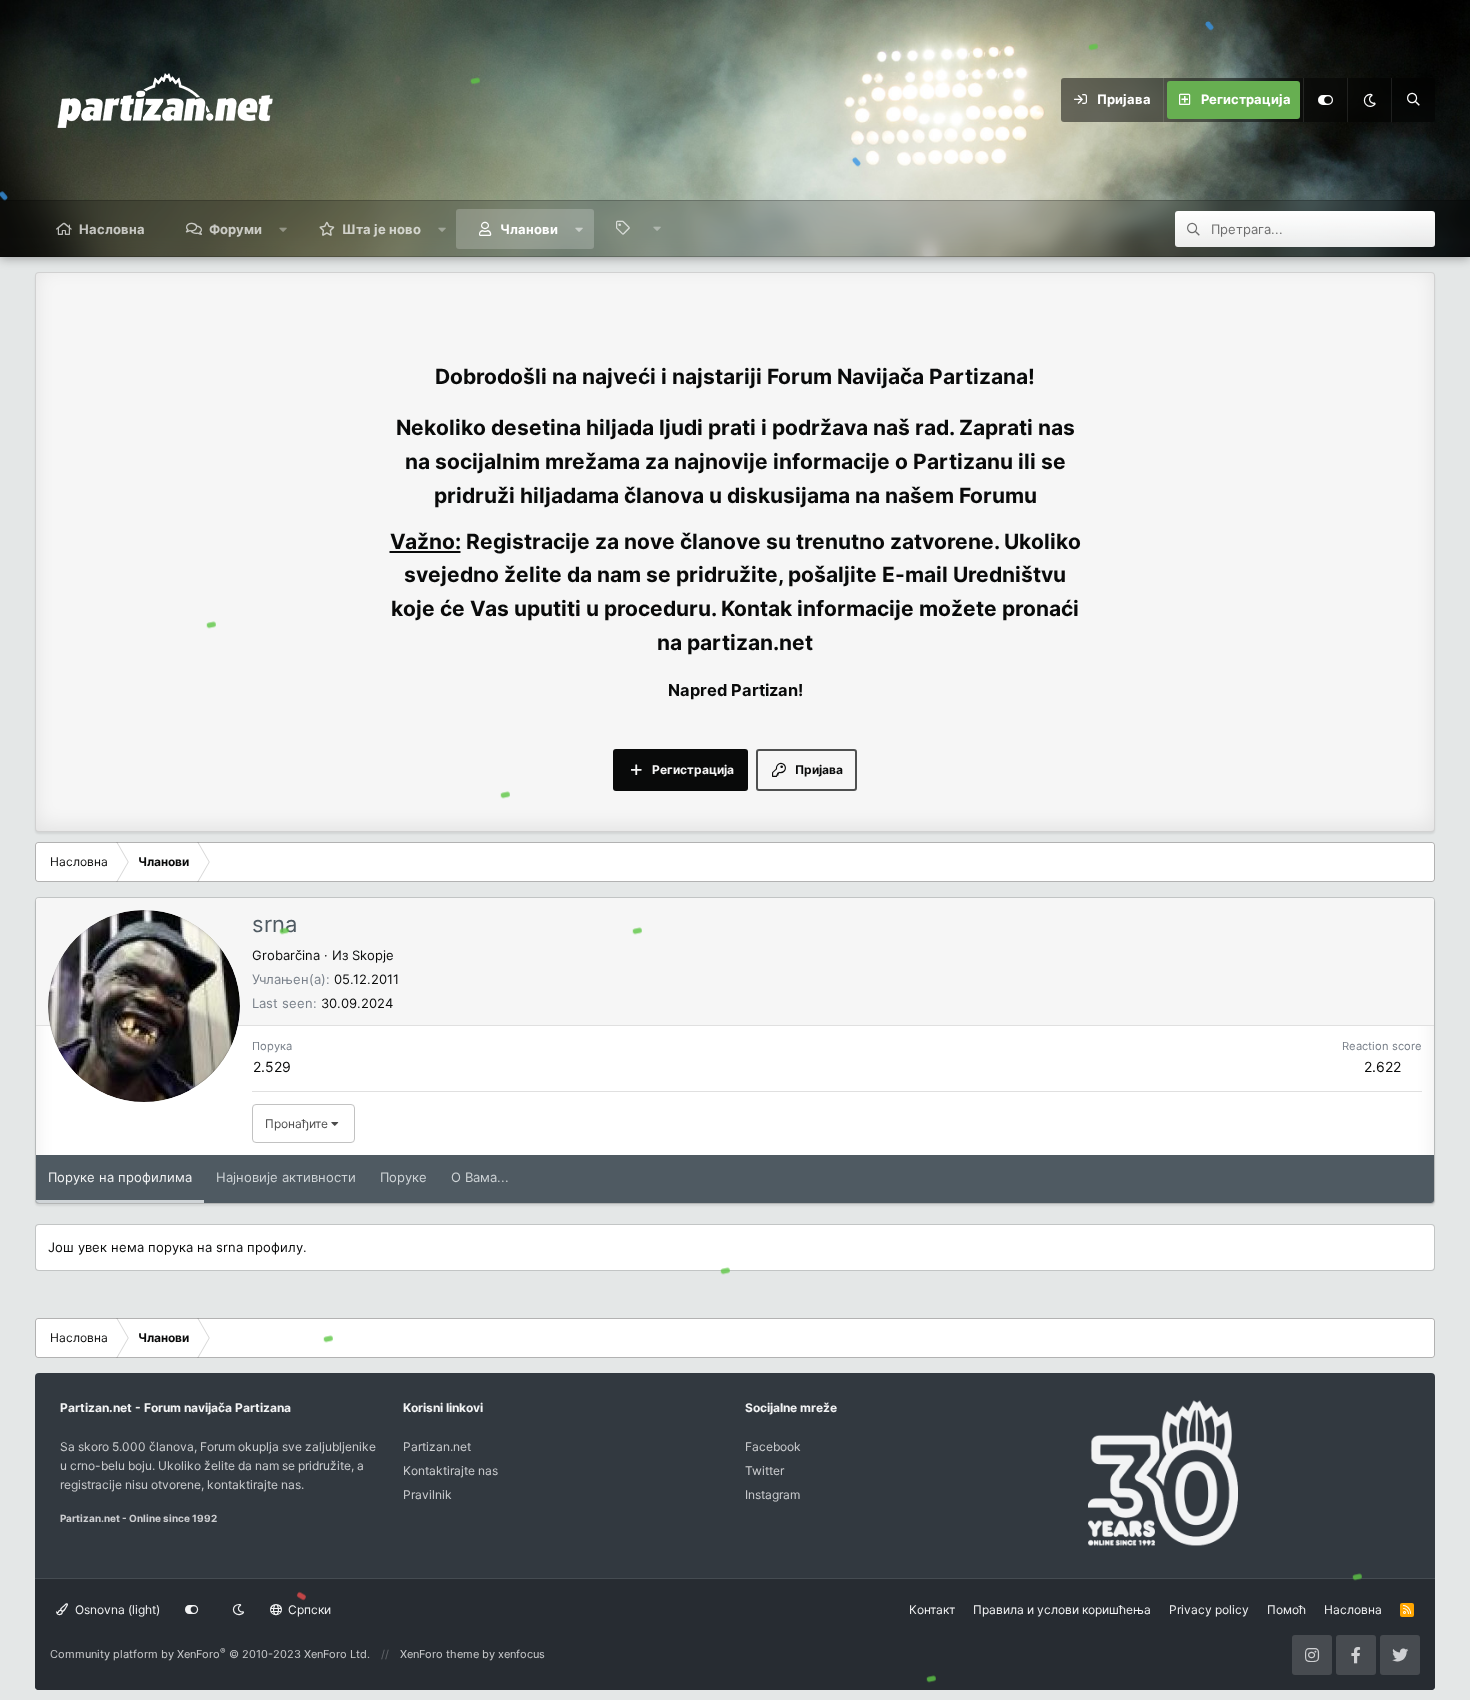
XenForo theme (439, 1654)
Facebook (773, 1446)
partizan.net (750, 642)
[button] (283, 229)
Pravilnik (427, 1494)
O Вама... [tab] (480, 1177)
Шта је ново (381, 229)
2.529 (272, 1066)
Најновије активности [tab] (286, 1177)
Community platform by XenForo (210, 1654)
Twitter (764, 1470)
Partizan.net (437, 1446)
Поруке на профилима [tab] (120, 1177)
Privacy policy (1209, 1609)
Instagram (772, 1494)
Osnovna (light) (116, 1609)
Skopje (373, 955)
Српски (308, 1609)
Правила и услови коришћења (1062, 1609)
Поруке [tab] (403, 1177)
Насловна (112, 229)
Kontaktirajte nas (450, 1470)
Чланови (529, 229)
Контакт (932, 1609)
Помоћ (1286, 1609)
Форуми (235, 229)
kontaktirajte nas (254, 1484)
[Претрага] (1413, 100)
